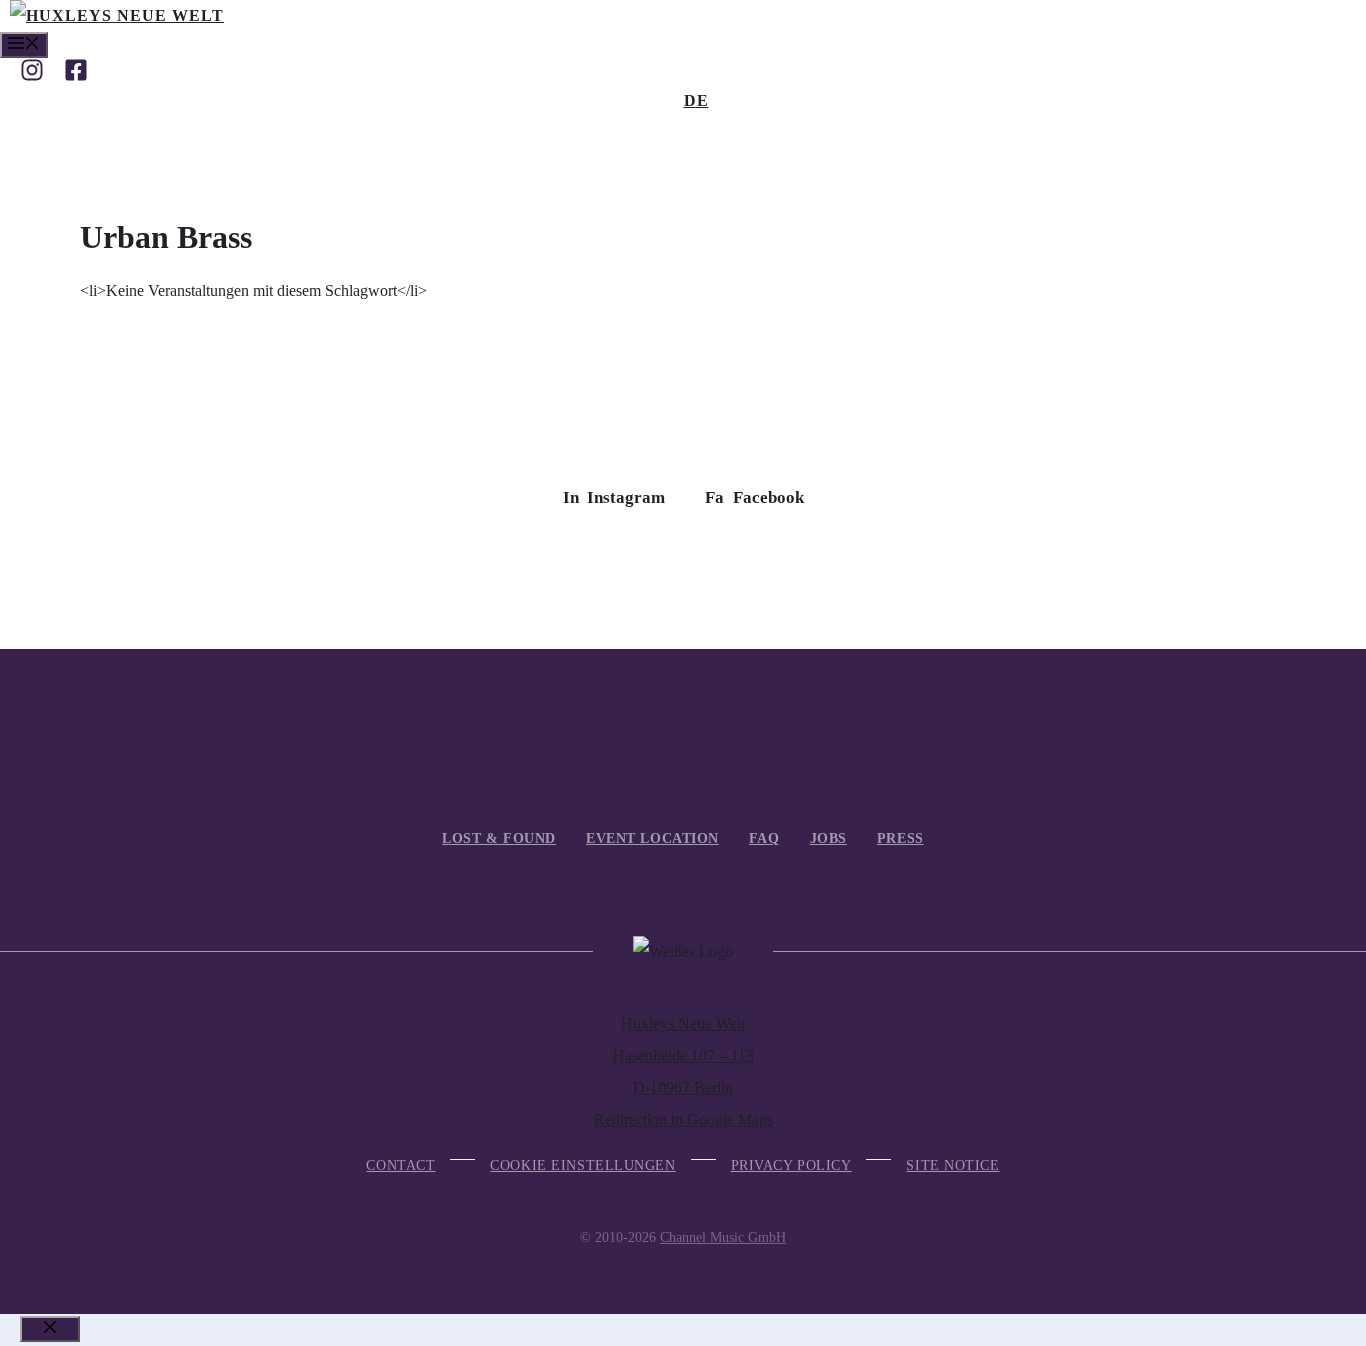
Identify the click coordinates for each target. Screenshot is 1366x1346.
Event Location (652, 838)
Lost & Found (499, 838)
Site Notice (952, 1165)
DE (696, 100)
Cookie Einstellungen (582, 1165)
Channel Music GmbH (723, 1237)
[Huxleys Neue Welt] (117, 15)
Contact (400, 1165)
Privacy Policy (791, 1165)
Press (900, 838)
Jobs (828, 838)
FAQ (764, 838)
